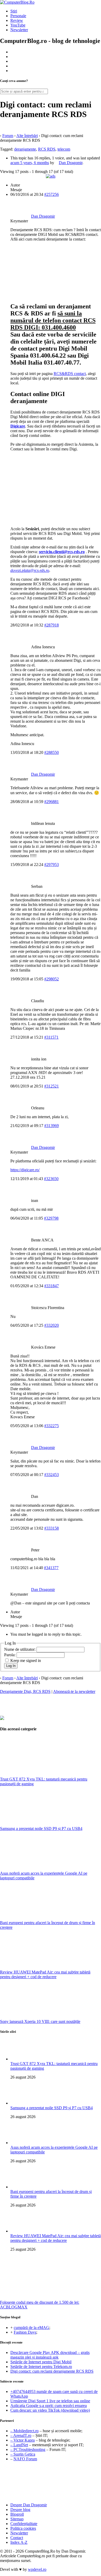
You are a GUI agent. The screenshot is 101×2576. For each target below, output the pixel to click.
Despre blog (20, 2510)
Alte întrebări (27, 136)
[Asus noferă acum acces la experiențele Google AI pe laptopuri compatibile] (39, 1869)
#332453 (52, 1475)
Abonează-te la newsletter (74, 1691)
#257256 (52, 194)
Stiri (14, 11)
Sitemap (17, 2519)
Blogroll (17, 2514)
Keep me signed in (26, 1661)
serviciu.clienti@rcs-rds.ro (62, 552)
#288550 (52, 752)
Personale (18, 16)
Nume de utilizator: (20, 1649)
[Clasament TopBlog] (51, 2483)
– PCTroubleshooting (28, 2449)
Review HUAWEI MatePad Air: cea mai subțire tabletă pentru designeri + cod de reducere (45, 1974)
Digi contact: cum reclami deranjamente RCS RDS (52, 2371)
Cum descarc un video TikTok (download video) (50, 2410)
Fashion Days (25, 2332)
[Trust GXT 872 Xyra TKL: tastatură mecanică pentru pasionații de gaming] (39, 1774)
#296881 (52, 802)
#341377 (51, 1568)
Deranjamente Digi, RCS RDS (25, 1691)
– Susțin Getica (23, 2454)
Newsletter (19, 30)
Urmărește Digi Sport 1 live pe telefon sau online (50, 2401)
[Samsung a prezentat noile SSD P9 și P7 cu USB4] (39, 1824)
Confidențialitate (24, 2524)
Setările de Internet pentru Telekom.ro (41, 2367)
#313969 (52, 1126)
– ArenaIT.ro (21, 2435)
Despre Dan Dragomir (29, 2505)
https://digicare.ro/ (25, 1170)
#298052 (52, 979)
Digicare (18, 426)
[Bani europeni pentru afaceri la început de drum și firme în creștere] (39, 1918)
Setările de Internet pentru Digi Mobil (41, 2362)
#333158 (52, 1528)
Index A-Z (19, 2542)
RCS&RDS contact (70, 374)
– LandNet (19, 2445)
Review (17, 20)
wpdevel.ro (37, 2569)
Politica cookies (23, 2528)
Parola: (10, 1655)
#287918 (52, 625)
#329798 (51, 1218)
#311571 (51, 1037)
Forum (8, 136)
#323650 (51, 1179)
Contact (17, 2538)
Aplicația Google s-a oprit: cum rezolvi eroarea (49, 2406)
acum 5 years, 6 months (30, 163)
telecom (64, 149)
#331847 (52, 1286)
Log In (11, 1666)
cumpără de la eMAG (31, 2328)
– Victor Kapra (23, 2440)
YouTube (18, 25)
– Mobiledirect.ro (24, 2431)
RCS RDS (47, 149)
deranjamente (25, 149)
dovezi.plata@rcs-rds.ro (30, 570)
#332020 (52, 1325)
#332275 (52, 1426)
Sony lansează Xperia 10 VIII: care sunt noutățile (40, 2021)
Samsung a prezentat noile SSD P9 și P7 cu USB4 (41, 1829)
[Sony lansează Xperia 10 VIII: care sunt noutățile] (39, 2017)
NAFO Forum (25, 2459)
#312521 (52, 1086)
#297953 (52, 865)
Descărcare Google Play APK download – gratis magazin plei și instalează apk (50, 2355)
